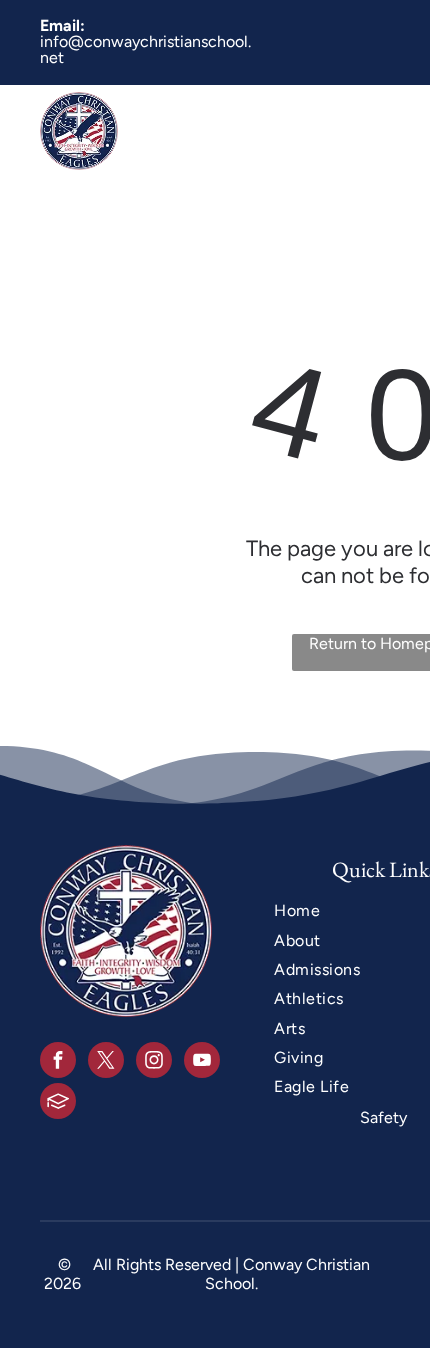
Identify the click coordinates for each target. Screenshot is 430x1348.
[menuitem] (266, 130)
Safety (383, 1117)
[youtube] (202, 1062)
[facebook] (58, 1062)
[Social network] (58, 1103)
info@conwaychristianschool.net (145, 49)
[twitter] (106, 1062)
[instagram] (154, 1062)
